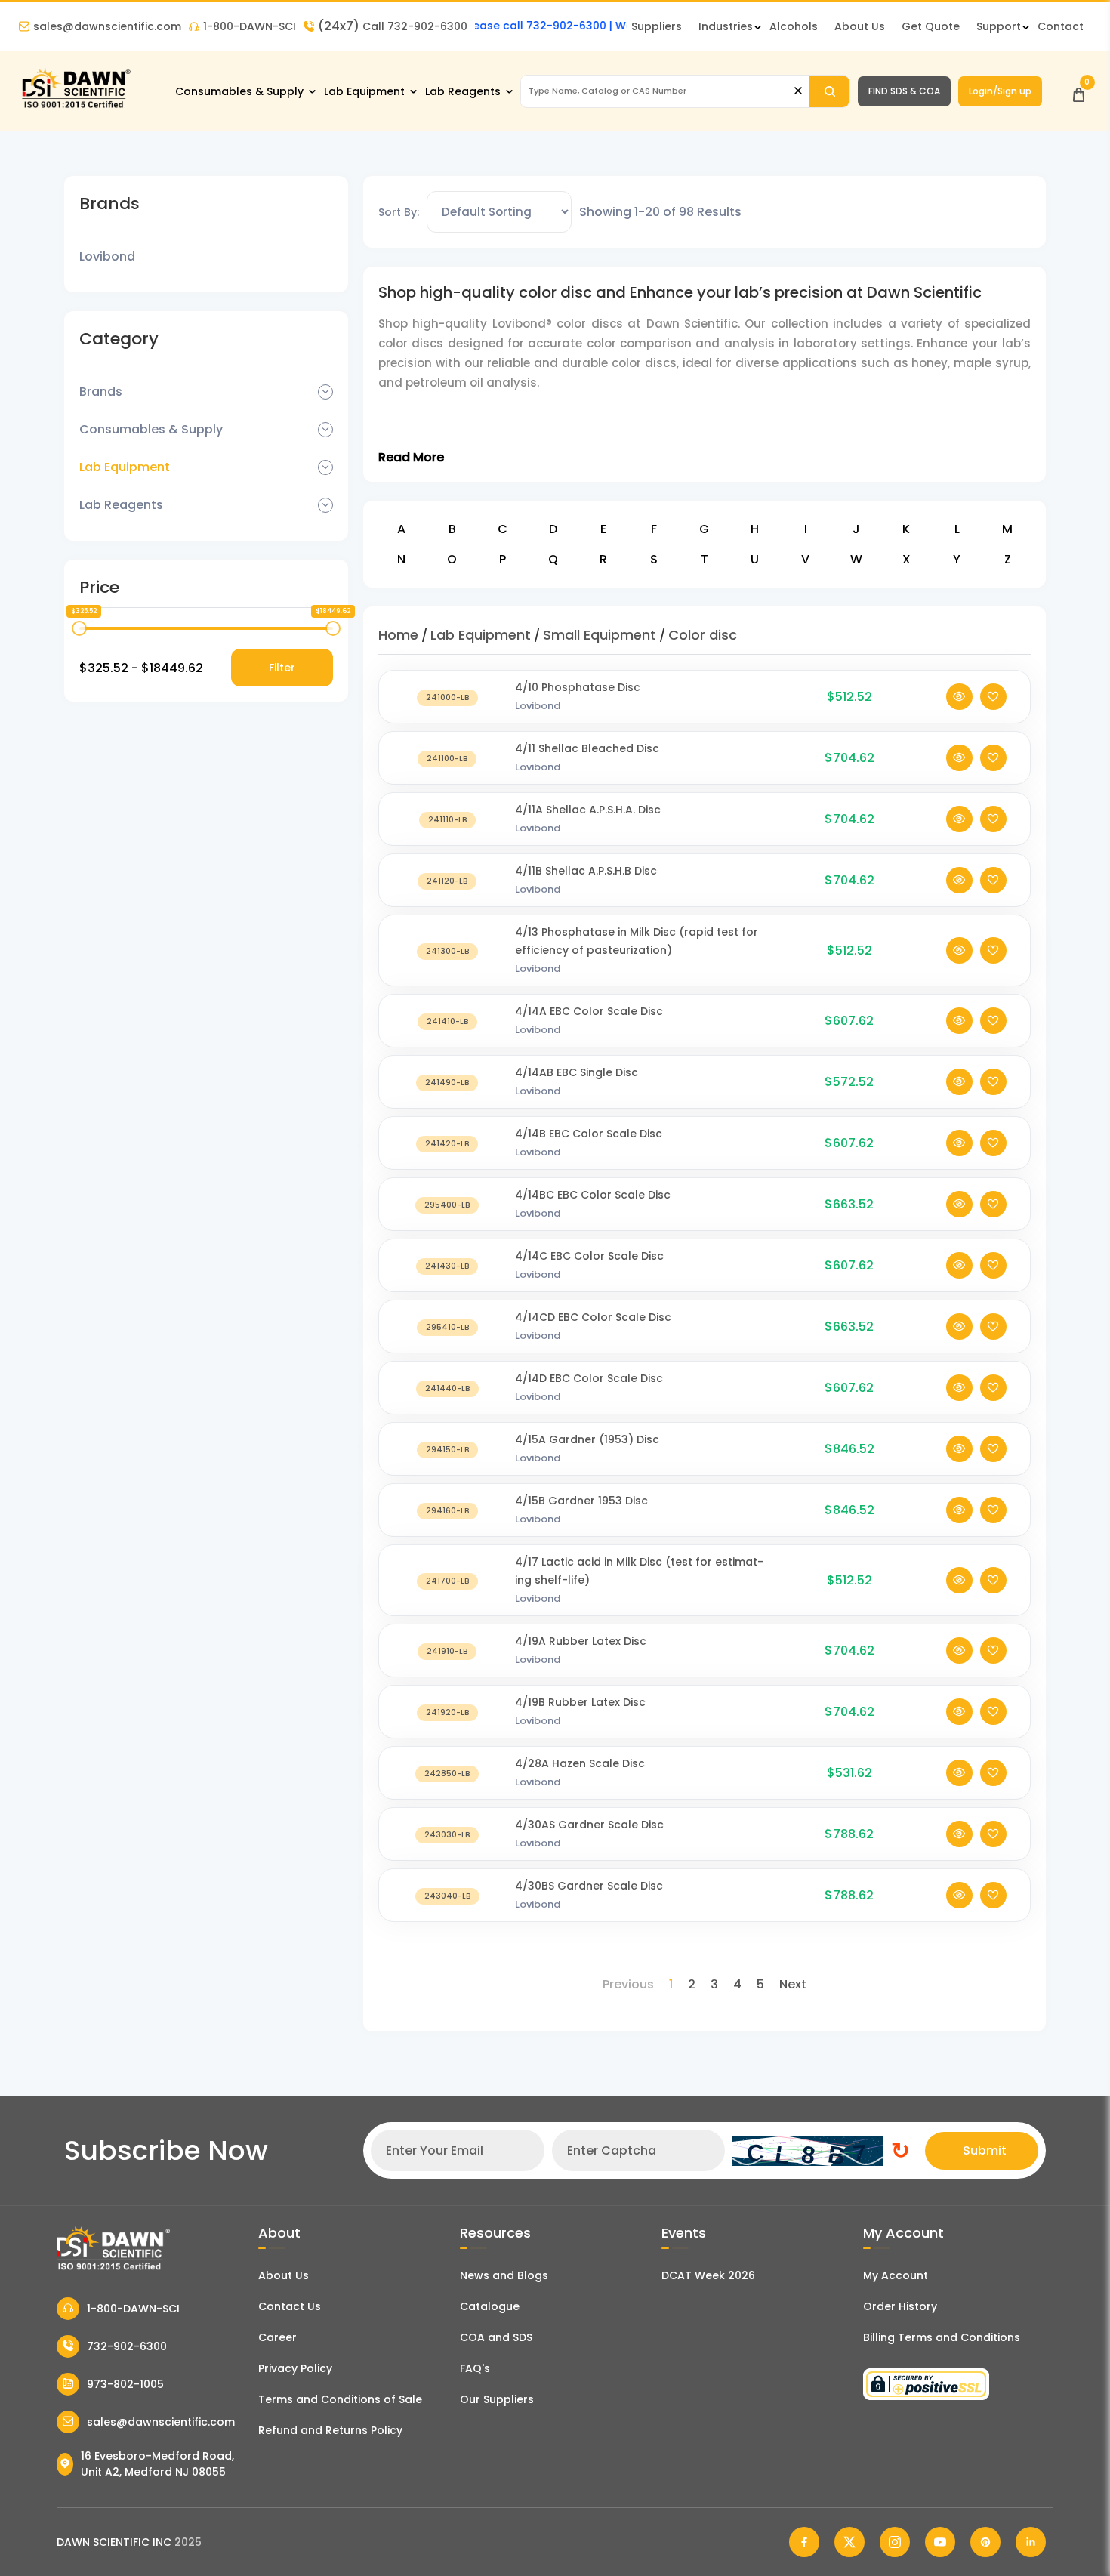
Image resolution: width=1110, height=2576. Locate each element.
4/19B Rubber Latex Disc (580, 1702)
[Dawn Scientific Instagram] (895, 2542)
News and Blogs (504, 2275)
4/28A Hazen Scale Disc (580, 1763)
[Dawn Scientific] (76, 107)
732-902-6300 (127, 2346)
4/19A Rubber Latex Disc (581, 1641)
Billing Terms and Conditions (942, 2337)
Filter (282, 668)
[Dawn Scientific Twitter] (849, 2542)
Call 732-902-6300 (393, 26)
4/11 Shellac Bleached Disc (587, 748)
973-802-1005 (125, 2384)
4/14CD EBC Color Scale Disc (593, 1317)
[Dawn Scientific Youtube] (940, 2542)
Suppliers (657, 26)
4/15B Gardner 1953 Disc (581, 1501)
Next (793, 1984)
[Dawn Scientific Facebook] (804, 2542)
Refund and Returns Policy (330, 2430)
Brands (101, 392)
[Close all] (798, 91)
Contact (1061, 26)
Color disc (703, 635)
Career (277, 2337)
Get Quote (931, 26)
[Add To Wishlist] (993, 697)
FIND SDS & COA (904, 91)
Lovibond (107, 256)
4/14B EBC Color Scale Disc (589, 1134)
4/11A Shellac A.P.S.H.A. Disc (588, 810)
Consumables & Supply (239, 91)
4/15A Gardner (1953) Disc (587, 1439)
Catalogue (490, 2306)
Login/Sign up (1000, 91)
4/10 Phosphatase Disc (578, 687)
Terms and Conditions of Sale (340, 2399)
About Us (860, 26)
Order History (900, 2306)
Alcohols (794, 26)
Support (999, 26)
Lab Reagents (463, 91)
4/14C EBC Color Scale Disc (589, 1256)
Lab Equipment (364, 91)
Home (398, 635)
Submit (985, 2150)
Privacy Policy (295, 2368)
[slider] (79, 628)
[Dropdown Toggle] (325, 392)
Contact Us (290, 2306)
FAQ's (475, 2368)
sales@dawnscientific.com (107, 26)
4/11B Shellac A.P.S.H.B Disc (586, 871)
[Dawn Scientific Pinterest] (985, 2542)
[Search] (829, 91)
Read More (411, 457)
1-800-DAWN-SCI (250, 26)
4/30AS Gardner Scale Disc (589, 1825)
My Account (896, 2275)
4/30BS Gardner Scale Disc (589, 1886)
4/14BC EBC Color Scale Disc (593, 1195)
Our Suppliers (497, 2399)
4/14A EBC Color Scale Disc (589, 1011)
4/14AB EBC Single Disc (577, 1072)
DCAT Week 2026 (708, 2275)
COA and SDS (496, 2337)
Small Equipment (600, 635)
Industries (726, 26)
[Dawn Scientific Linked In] (1031, 2542)
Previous (628, 1984)
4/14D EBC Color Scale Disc (589, 1378)
